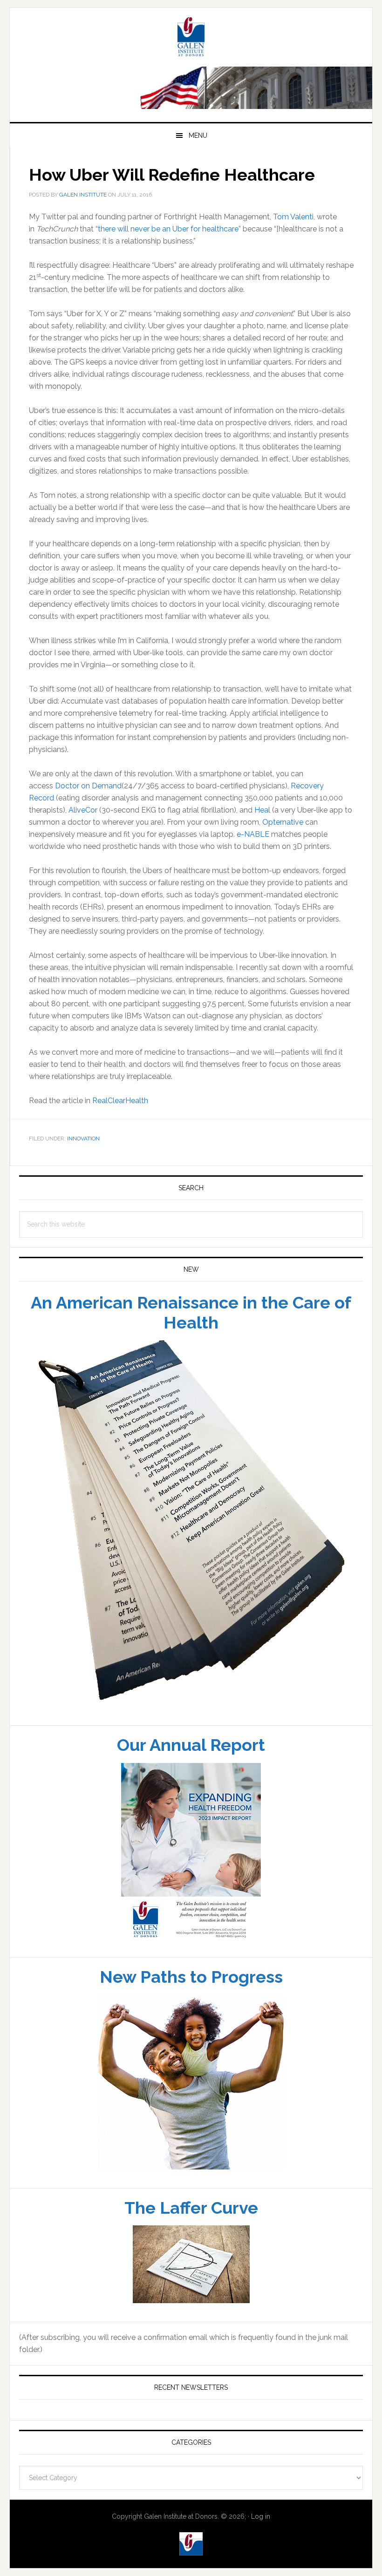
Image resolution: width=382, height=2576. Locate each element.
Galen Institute (191, 71)
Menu (198, 168)
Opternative (283, 855)
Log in (261, 2549)
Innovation (83, 1171)
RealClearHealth (120, 1133)
